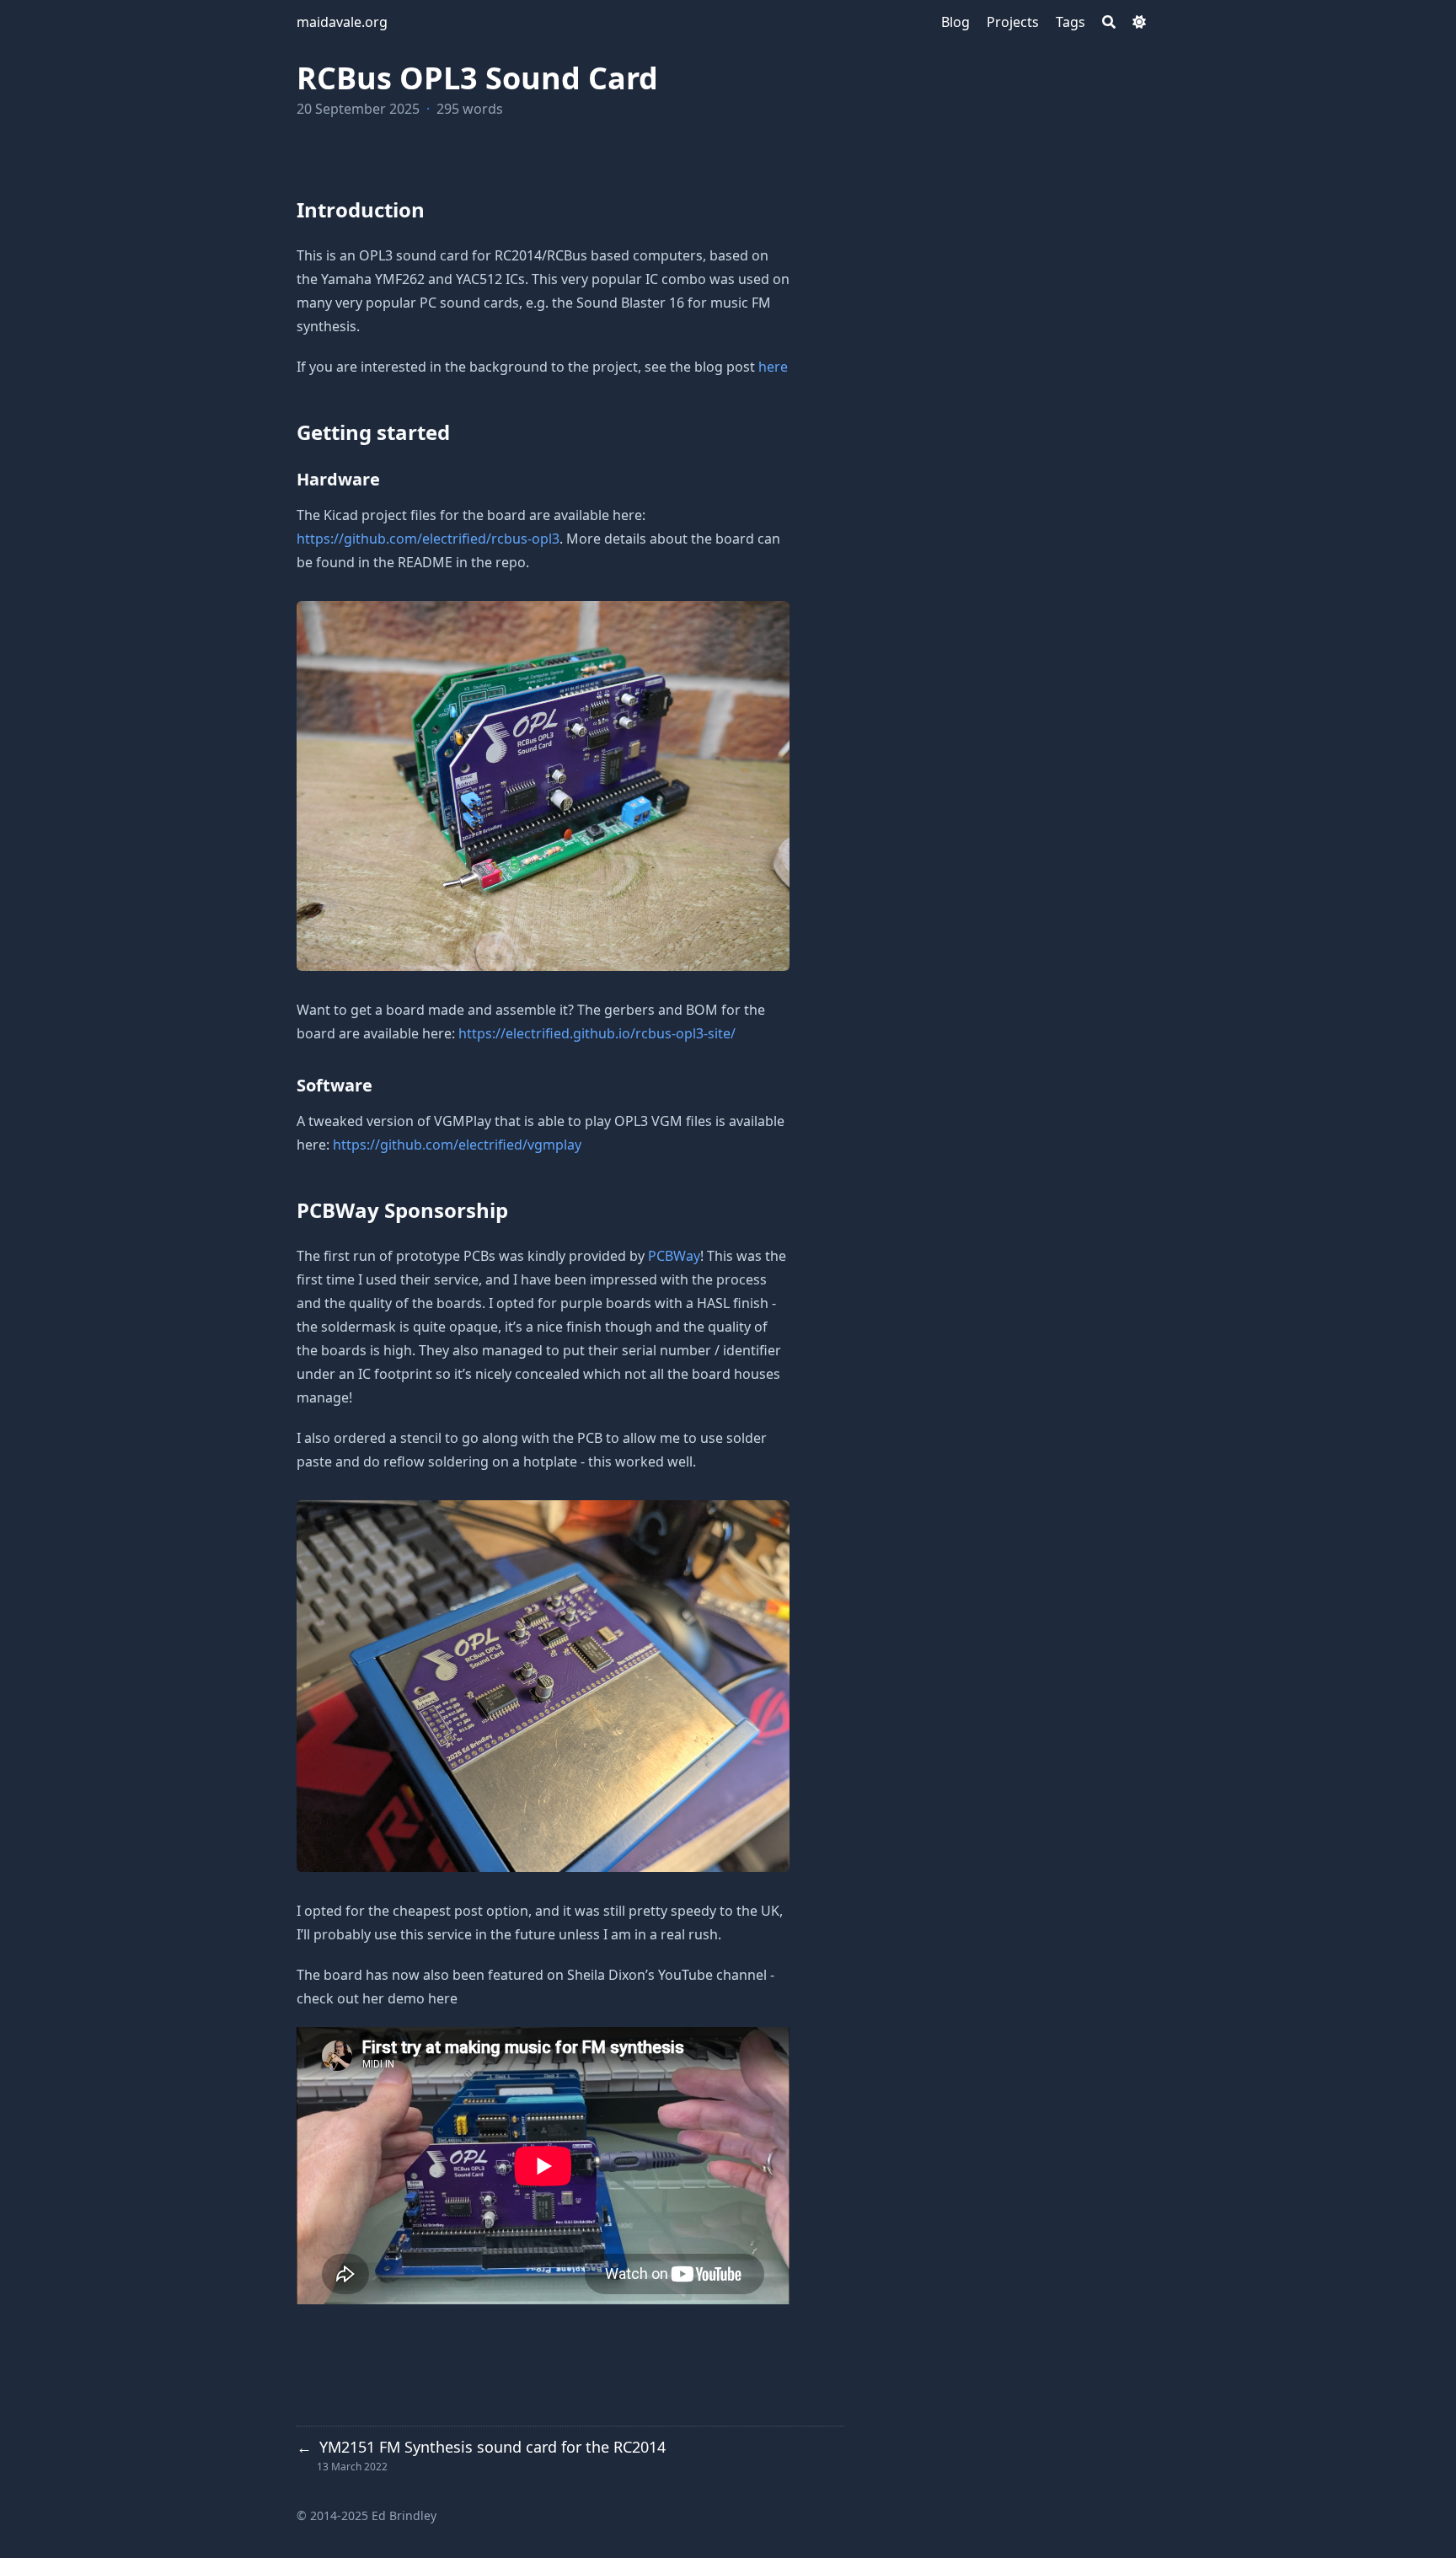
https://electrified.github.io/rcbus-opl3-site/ (597, 1033)
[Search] (1109, 22)
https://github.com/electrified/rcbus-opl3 (428, 539)
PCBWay (674, 1256)
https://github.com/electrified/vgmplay (457, 1145)
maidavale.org (342, 22)
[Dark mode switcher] (1139, 22)
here (773, 367)
